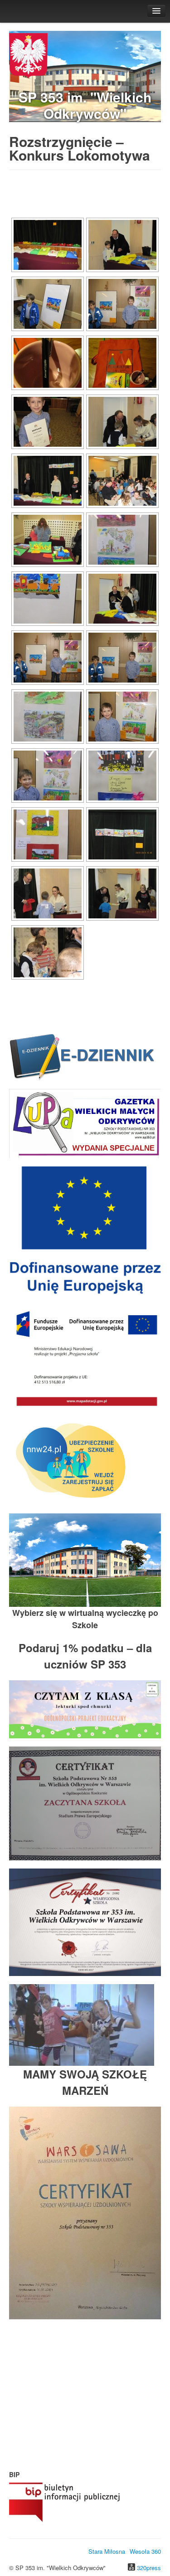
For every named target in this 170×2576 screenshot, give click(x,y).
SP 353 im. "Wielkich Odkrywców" (85, 105)
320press (149, 2568)
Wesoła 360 (145, 2551)
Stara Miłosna (107, 2551)
